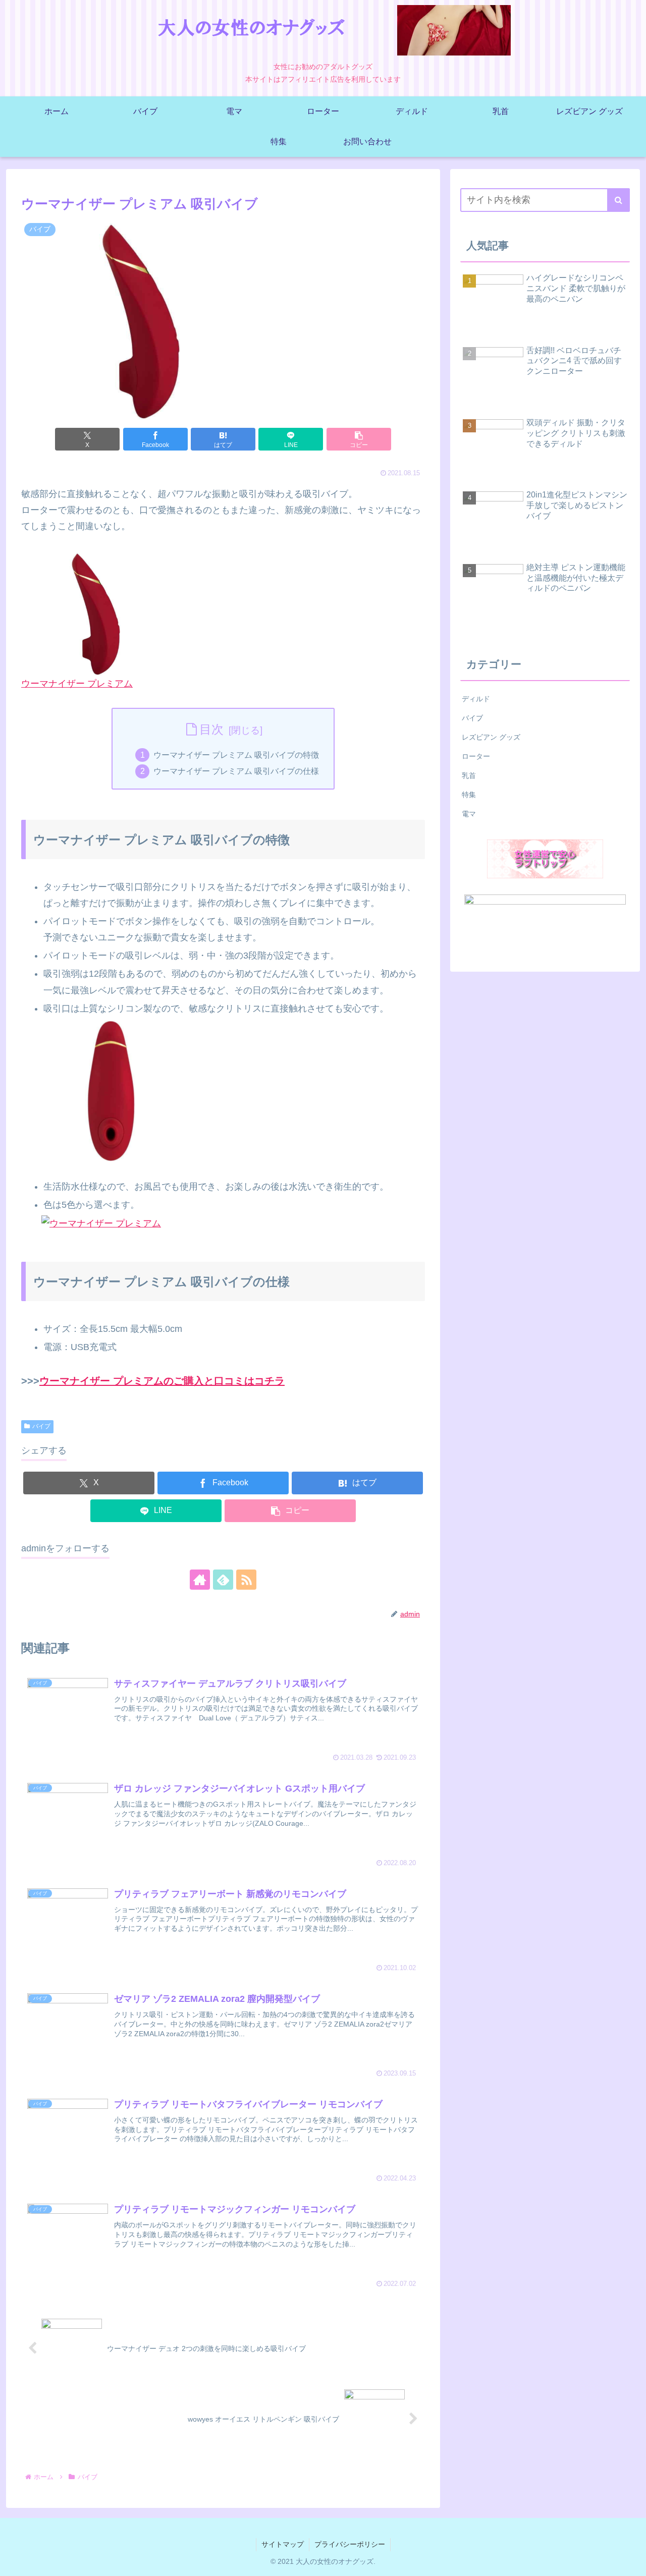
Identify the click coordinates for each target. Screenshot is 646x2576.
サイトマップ (283, 2544)
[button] (359, 439)
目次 (211, 729)
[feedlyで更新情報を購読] (223, 1580)
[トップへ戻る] (631, 2561)
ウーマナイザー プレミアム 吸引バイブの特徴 (236, 755)
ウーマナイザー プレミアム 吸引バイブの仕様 (236, 771)
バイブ (41, 1426)
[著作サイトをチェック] (200, 1580)
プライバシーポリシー (350, 2544)
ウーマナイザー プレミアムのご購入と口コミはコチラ (162, 1381)
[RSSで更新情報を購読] (246, 1580)
